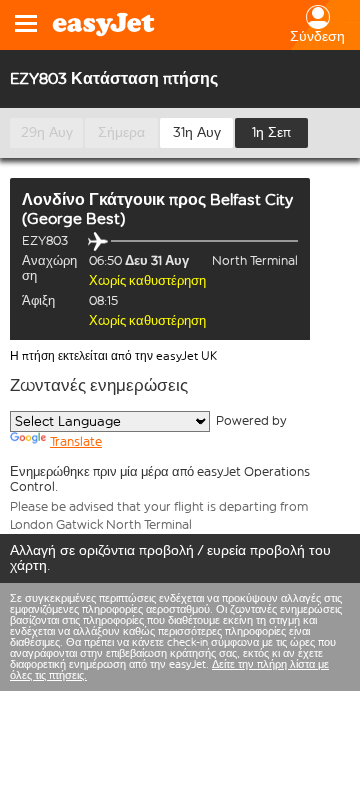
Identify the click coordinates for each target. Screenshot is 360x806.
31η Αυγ (197, 132)
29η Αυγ (47, 132)
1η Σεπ (271, 132)
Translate (76, 441)
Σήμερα (121, 132)
